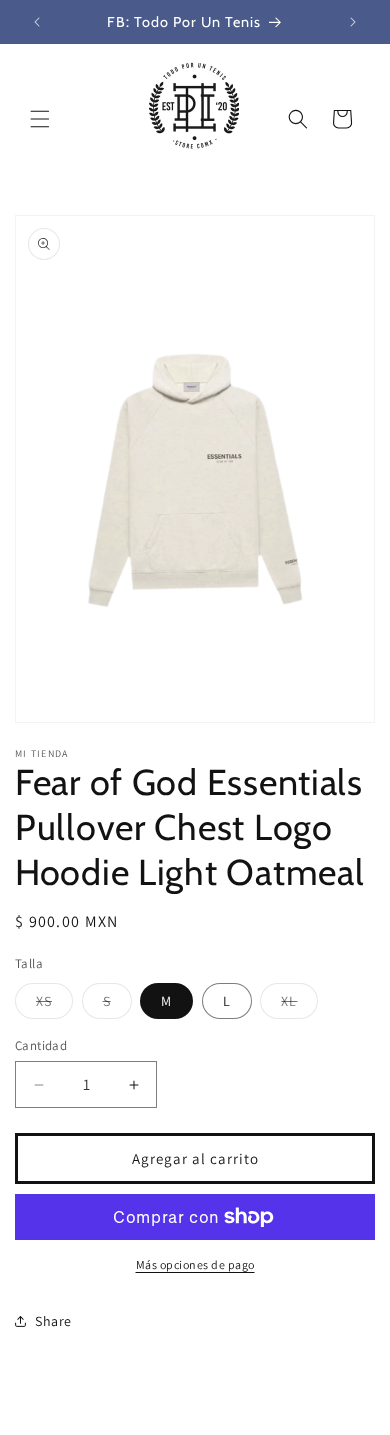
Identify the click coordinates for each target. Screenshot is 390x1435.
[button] (40, 119)
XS (54, 1005)
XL (299, 1005)
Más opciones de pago (195, 1264)
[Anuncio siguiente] (353, 22)
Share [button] (53, 1321)
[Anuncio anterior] (37, 22)
